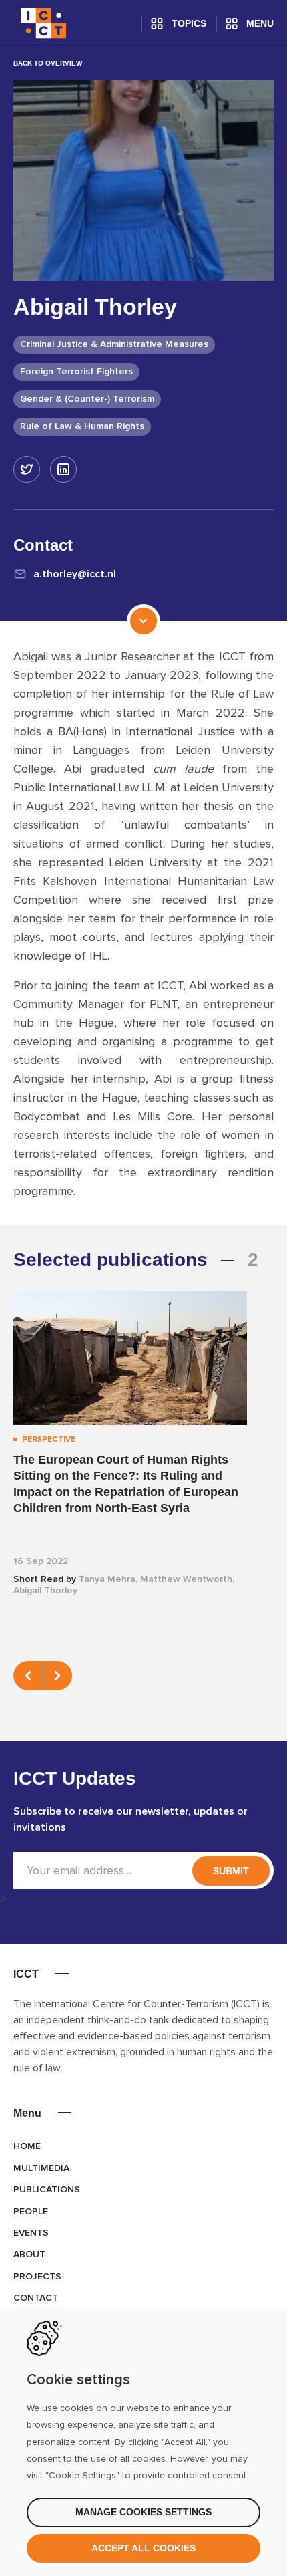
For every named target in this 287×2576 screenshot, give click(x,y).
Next (57, 1676)
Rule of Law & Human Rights (82, 426)
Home (27, 2146)
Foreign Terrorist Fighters (76, 372)
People (31, 2212)
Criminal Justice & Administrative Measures (114, 344)
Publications (47, 2190)
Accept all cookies (143, 2548)
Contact (36, 2298)
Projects (37, 2277)
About (29, 2255)
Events (31, 2233)
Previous (28, 1676)
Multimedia (41, 2168)
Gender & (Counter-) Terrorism (87, 399)
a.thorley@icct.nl (75, 574)
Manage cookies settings (143, 2512)
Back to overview (48, 63)
